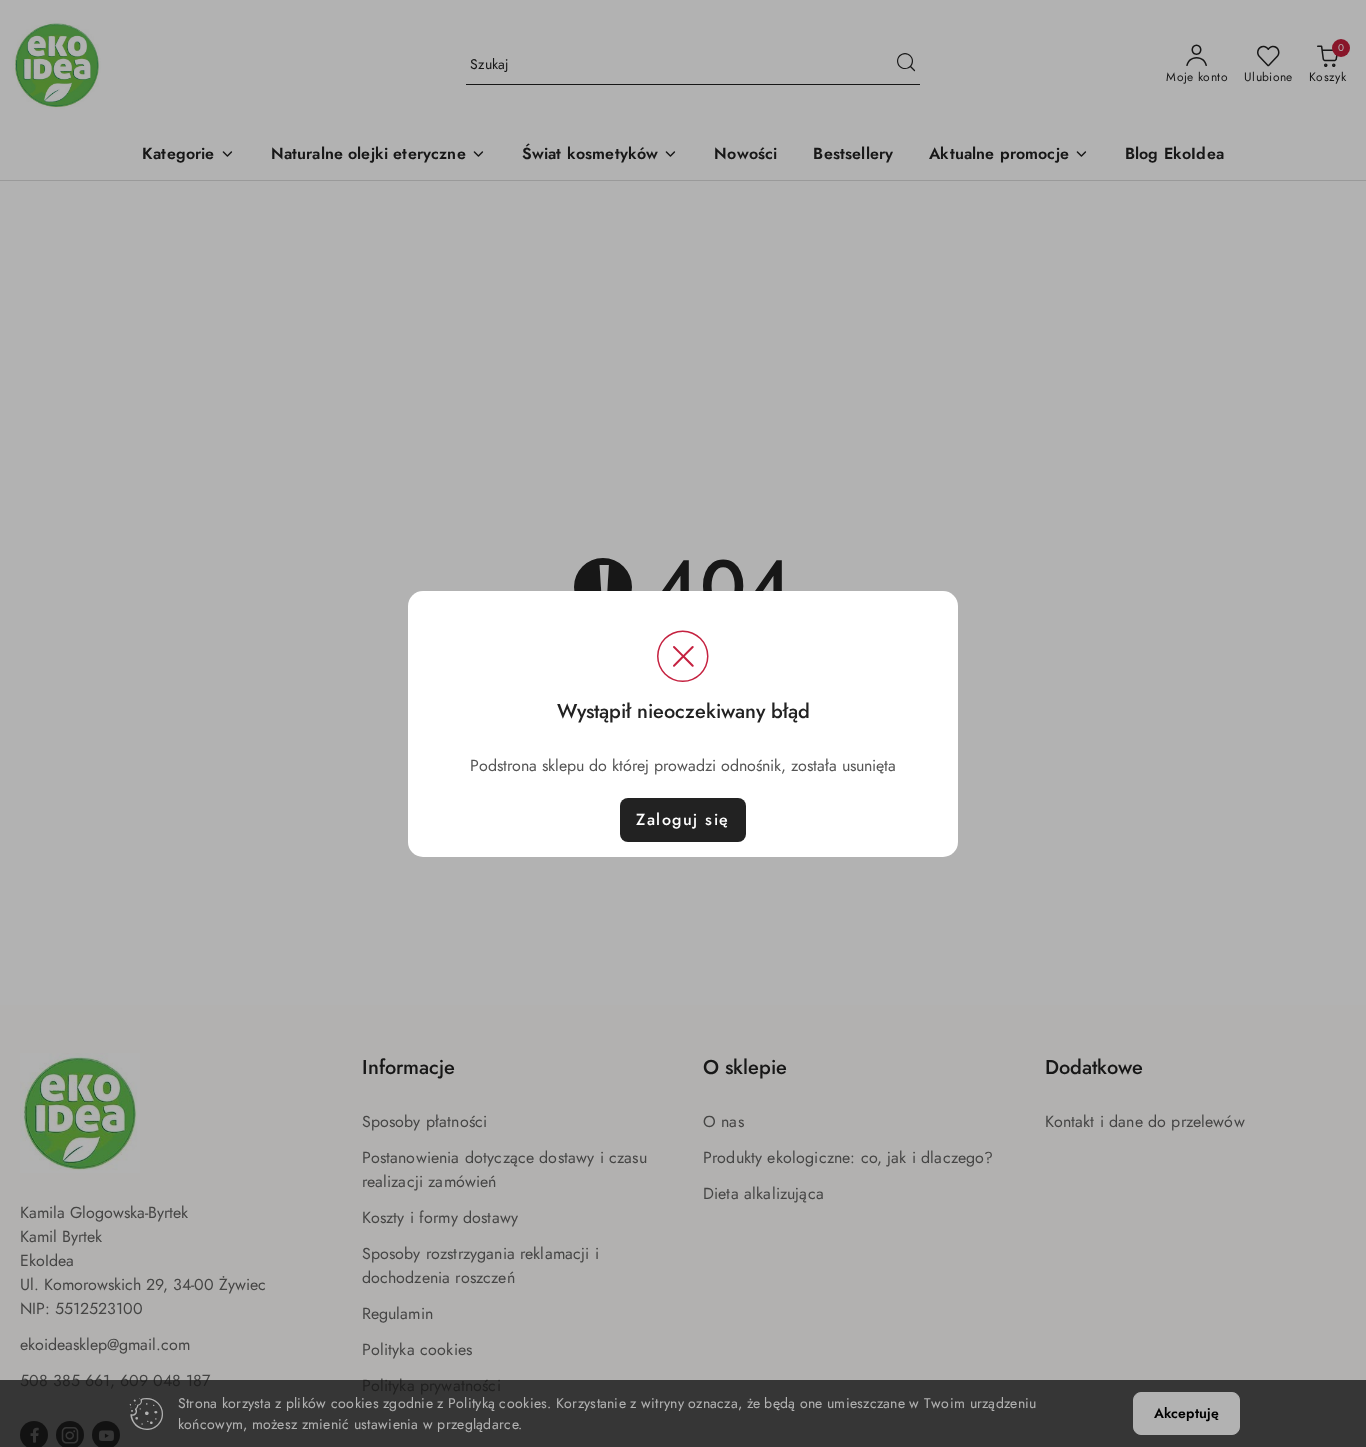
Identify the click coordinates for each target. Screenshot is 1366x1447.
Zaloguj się (683, 819)
